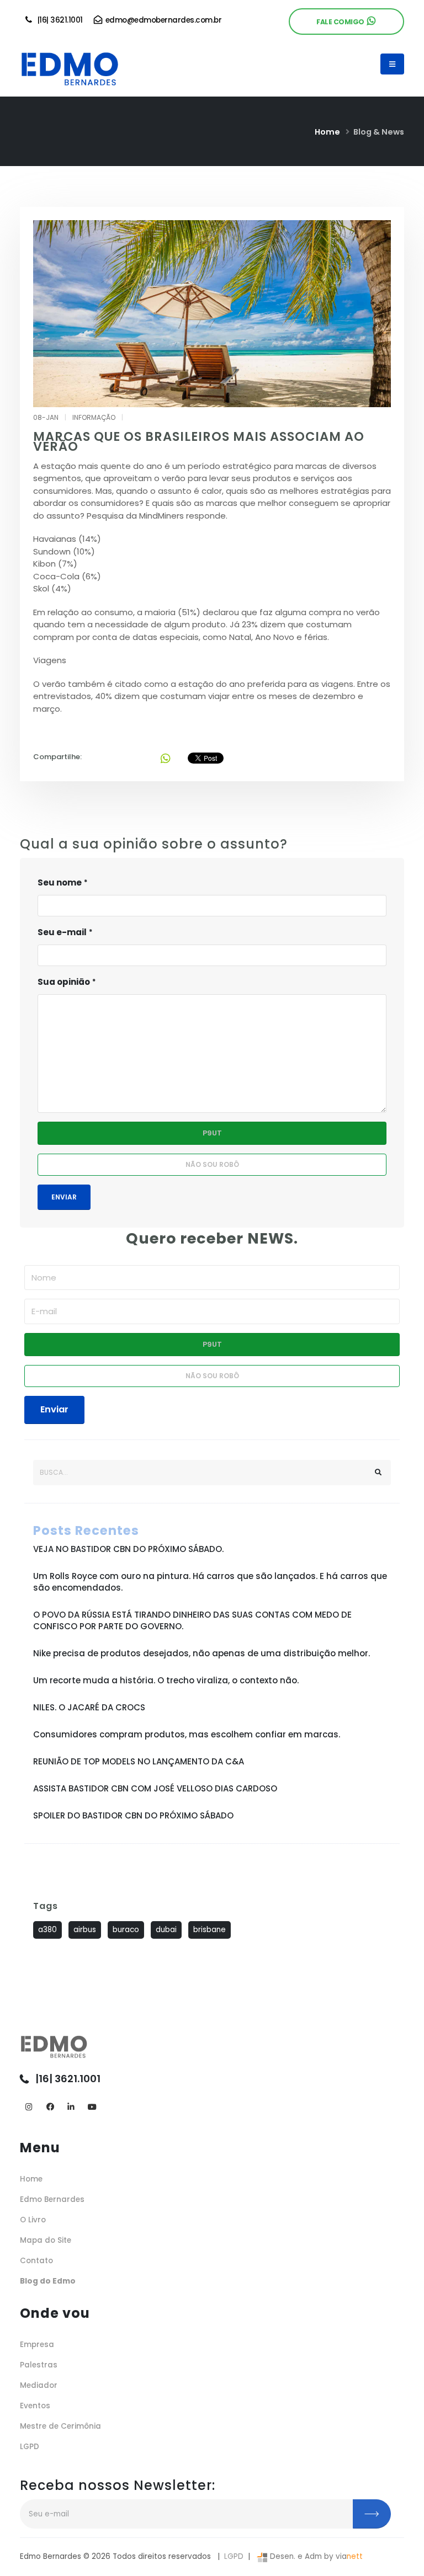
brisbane (210, 1930)
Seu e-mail (62, 932)
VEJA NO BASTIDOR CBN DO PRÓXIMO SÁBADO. (128, 1549)
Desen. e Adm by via (315, 2556)
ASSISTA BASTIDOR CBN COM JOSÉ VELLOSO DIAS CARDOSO (155, 1788)
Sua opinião (64, 982)
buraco (126, 1930)
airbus (85, 1930)
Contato (36, 2261)
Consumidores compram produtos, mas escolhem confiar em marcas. (187, 1734)
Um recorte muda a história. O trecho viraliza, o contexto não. (166, 1680)
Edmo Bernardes (52, 2199)
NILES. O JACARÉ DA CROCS (89, 1707)
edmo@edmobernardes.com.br (162, 20)
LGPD (30, 2447)
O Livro (33, 2220)
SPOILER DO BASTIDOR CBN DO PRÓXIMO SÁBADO (133, 1815)
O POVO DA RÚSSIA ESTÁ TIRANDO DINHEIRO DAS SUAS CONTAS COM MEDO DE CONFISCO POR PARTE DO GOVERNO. (192, 1620)
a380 (47, 1930)
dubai (166, 1930)
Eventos (35, 2406)
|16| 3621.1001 (58, 20)
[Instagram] (29, 2107)
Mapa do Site (46, 2240)
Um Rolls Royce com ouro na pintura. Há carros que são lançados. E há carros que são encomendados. (210, 1582)
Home (327, 132)
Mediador (39, 2385)
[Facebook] (50, 2107)
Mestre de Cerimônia (60, 2426)
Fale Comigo (342, 22)
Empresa (37, 2345)
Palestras (39, 2365)
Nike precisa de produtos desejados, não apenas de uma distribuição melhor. (202, 1653)
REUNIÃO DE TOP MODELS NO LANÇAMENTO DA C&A (139, 1761)
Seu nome (60, 882)
